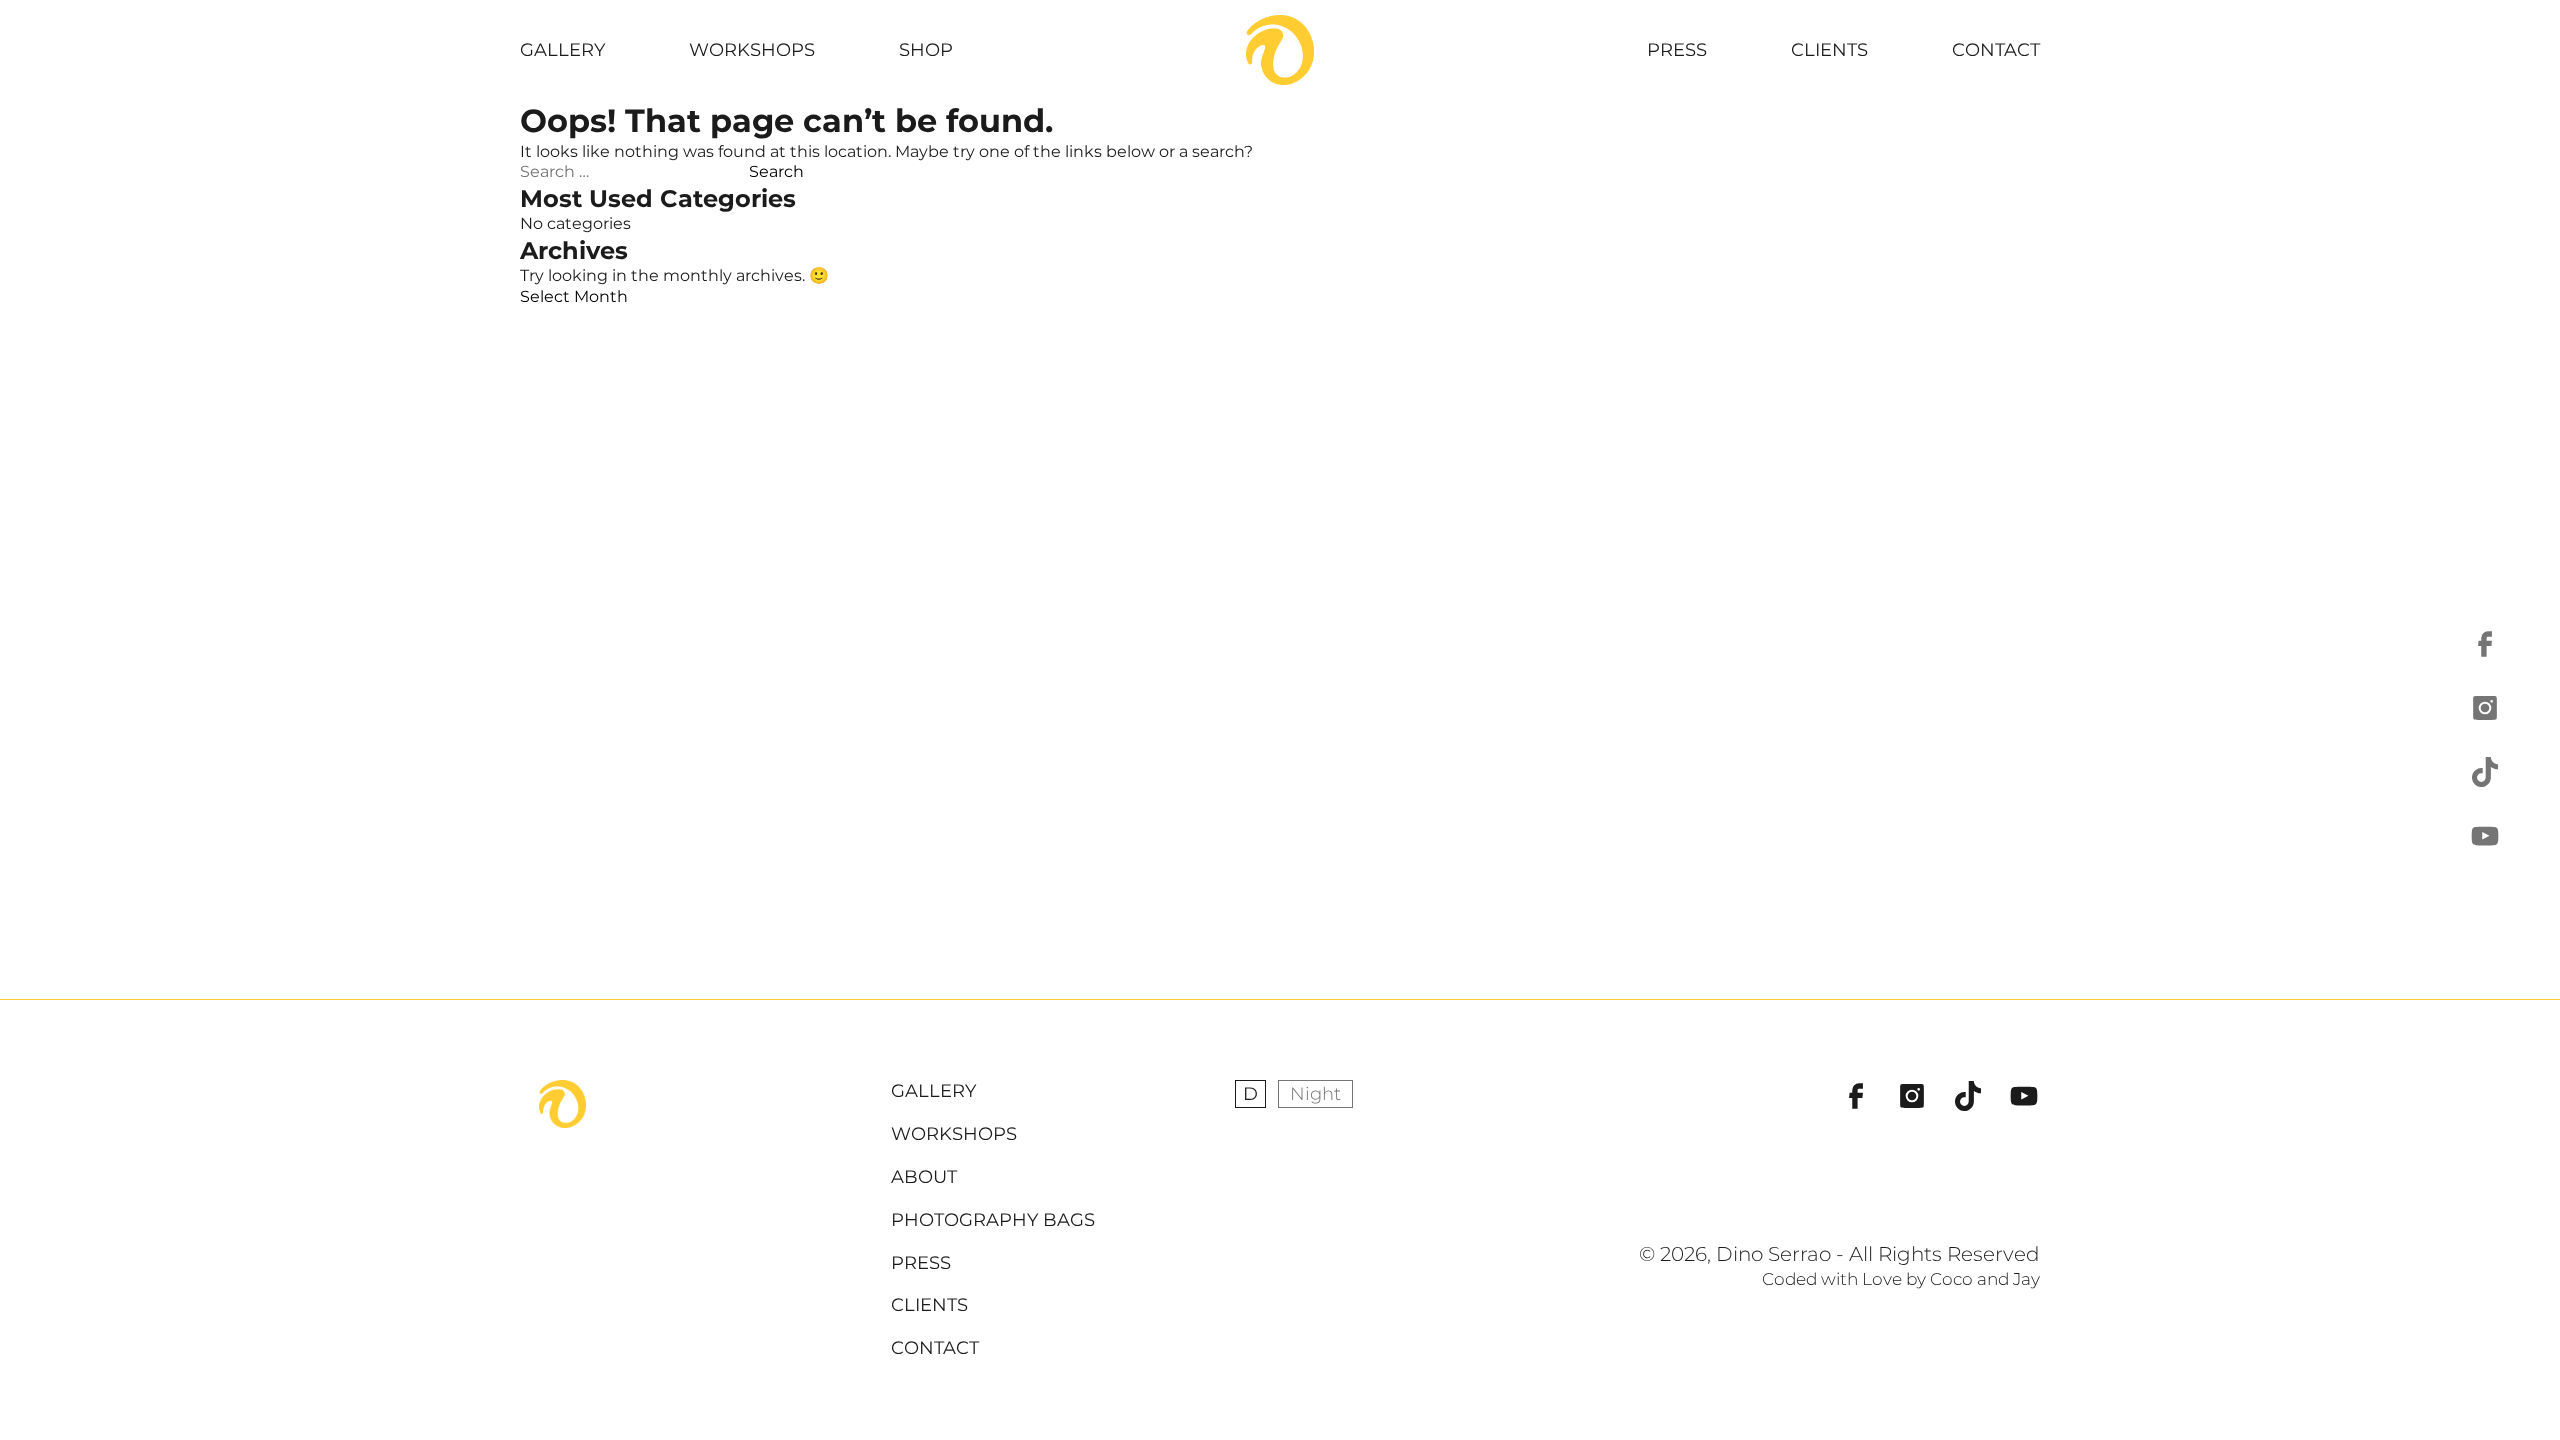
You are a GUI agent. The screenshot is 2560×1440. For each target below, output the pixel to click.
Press (1677, 50)
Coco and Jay (1985, 1279)
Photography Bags (993, 1220)
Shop (926, 50)
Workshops (752, 50)
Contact (1996, 50)
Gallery (562, 50)
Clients (1829, 50)
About (924, 1177)
